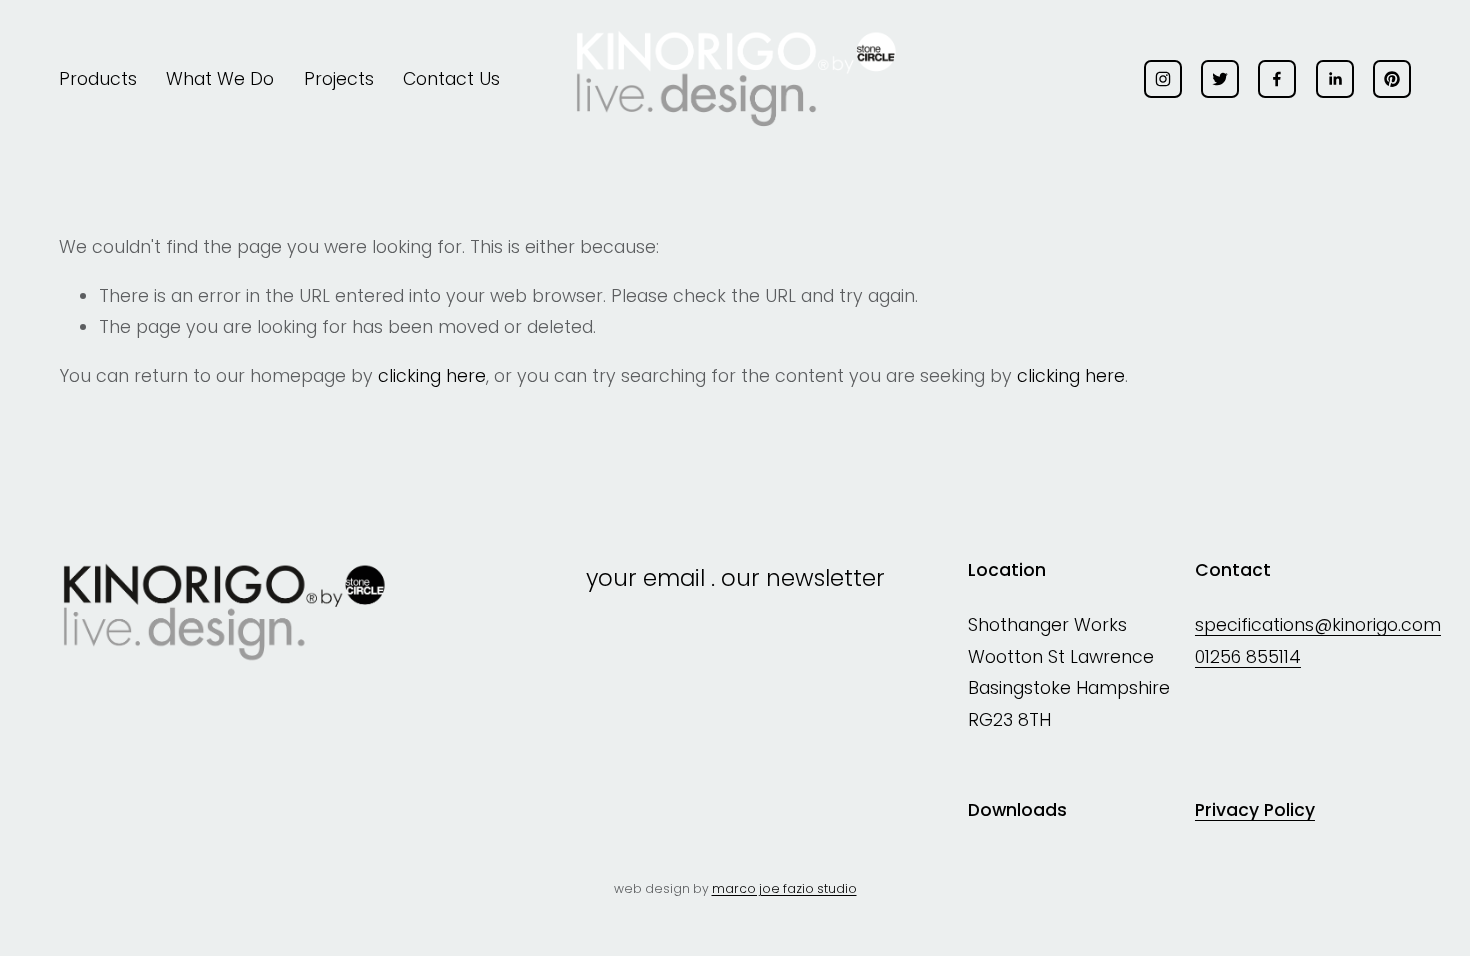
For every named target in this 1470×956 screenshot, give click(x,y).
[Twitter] (1220, 79)
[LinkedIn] (1335, 79)
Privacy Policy (1255, 810)
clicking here (432, 376)
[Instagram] (1163, 79)
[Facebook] (1277, 79)
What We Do (220, 79)
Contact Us (451, 79)
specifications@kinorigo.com (1318, 625)
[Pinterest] (1392, 79)
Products (98, 79)
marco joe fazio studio (784, 888)
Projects (339, 79)
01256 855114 (1248, 657)
